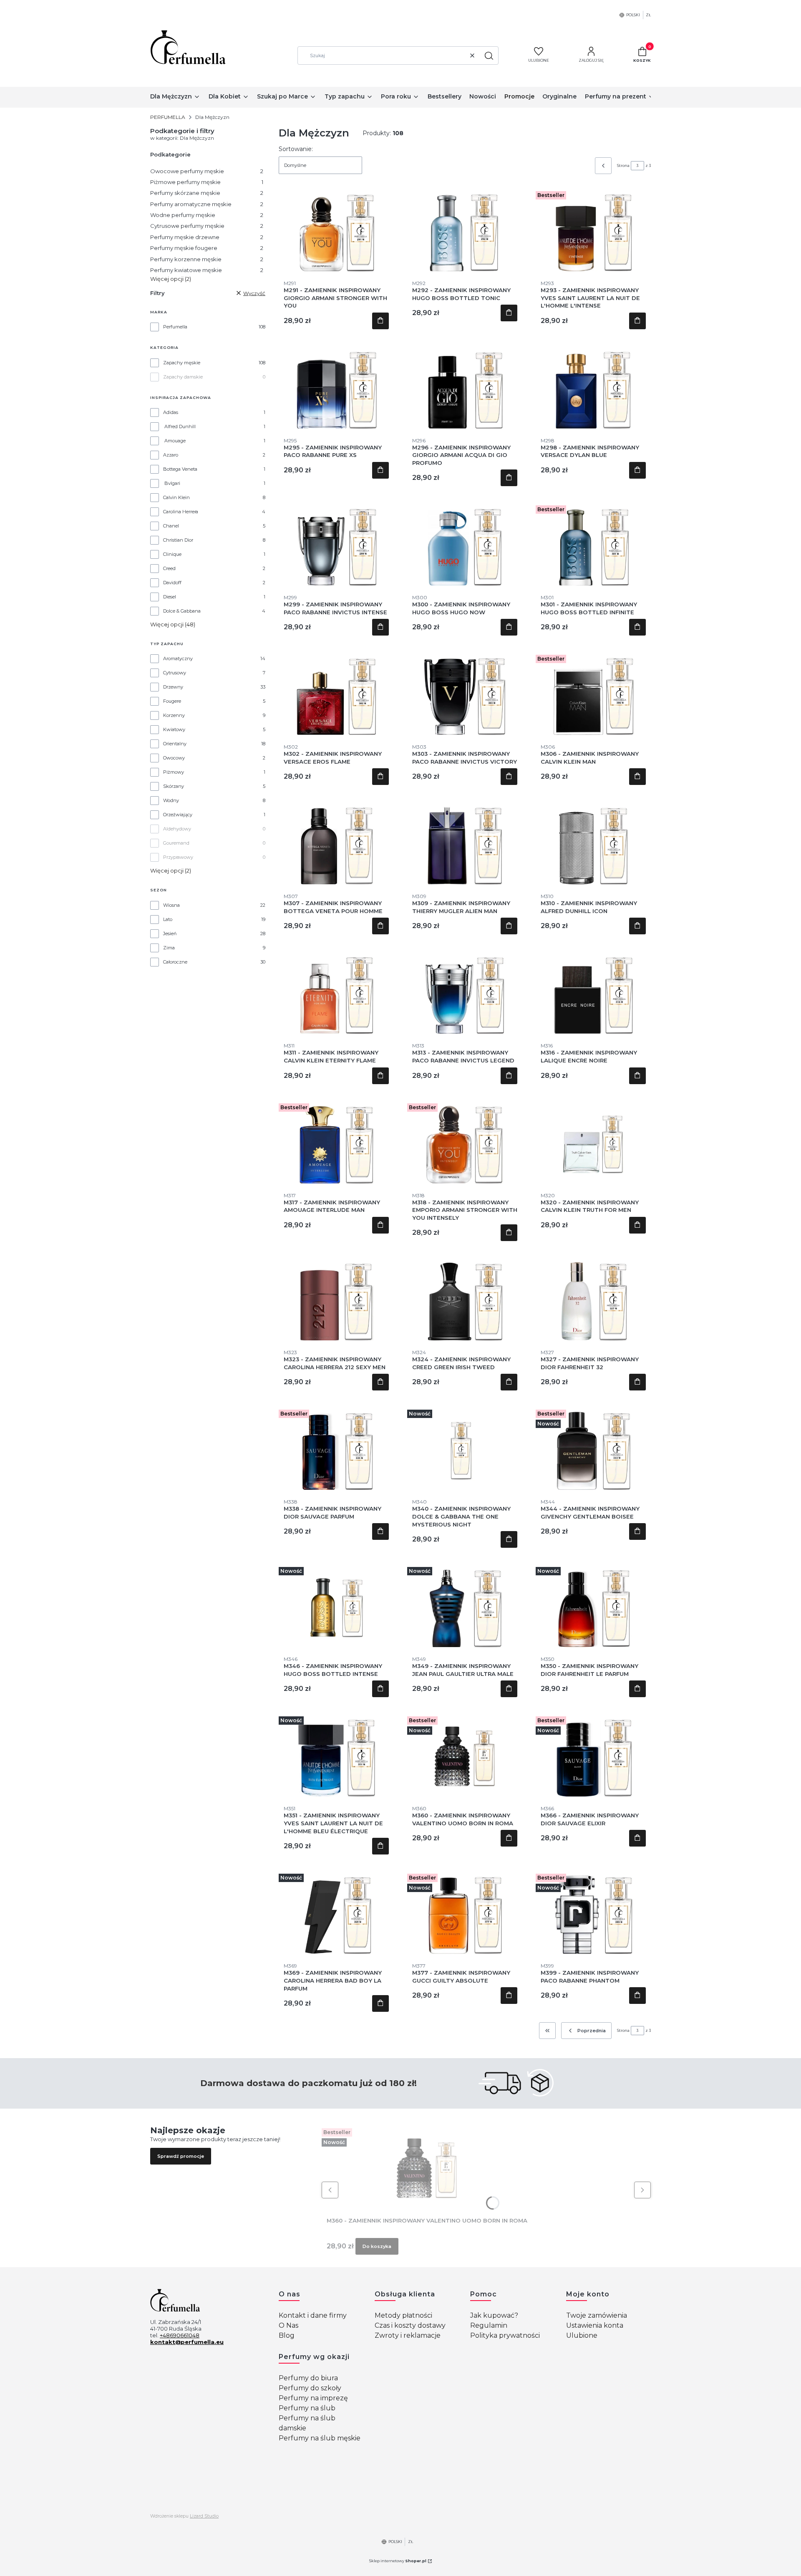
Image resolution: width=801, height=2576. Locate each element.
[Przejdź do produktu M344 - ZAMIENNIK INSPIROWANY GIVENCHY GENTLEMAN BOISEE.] (593, 1448)
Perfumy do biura (308, 2378)
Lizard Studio (204, 2516)
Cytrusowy (175, 673)
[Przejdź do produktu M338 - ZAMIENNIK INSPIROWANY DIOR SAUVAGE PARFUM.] (336, 1448)
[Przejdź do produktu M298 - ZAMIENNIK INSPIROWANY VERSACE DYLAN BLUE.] (593, 387)
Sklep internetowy (398, 2561)
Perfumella (175, 327)
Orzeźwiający (178, 815)
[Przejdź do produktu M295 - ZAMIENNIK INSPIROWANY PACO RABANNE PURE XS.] (336, 387)
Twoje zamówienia (597, 2315)
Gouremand (176, 843)
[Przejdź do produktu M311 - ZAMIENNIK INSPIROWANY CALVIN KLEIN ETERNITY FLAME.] (336, 992)
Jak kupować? (494, 2315)
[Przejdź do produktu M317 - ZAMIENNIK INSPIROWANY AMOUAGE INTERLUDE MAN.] (336, 1142)
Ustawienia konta (595, 2325)
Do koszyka (380, 321)
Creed (169, 568)
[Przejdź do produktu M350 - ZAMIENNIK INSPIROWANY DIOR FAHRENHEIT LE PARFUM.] (593, 1605)
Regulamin (489, 2325)
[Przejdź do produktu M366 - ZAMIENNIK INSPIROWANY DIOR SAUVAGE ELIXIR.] (593, 1755)
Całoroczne (175, 962)
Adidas (171, 412)
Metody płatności (403, 2315)
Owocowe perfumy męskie (207, 171)
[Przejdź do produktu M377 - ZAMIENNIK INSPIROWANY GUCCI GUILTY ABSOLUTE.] (465, 1912)
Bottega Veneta (180, 469)
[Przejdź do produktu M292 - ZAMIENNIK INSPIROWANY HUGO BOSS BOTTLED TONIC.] (465, 230)
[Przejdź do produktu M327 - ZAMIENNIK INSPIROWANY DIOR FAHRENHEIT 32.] (593, 1299)
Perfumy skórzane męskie (207, 193)
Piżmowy (174, 772)
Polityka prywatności (505, 2335)
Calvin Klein (176, 497)
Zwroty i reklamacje (408, 2335)
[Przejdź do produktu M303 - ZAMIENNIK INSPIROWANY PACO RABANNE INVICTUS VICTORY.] (465, 693)
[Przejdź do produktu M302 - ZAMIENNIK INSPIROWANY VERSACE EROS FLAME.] (336, 693)
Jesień (170, 934)
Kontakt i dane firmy (313, 2315)
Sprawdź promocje (181, 2156)
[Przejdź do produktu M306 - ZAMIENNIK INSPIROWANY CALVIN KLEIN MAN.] (593, 693)
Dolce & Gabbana (182, 611)
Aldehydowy (177, 829)
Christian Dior (178, 540)
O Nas (288, 2325)
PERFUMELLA (168, 117)
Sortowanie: (296, 149)
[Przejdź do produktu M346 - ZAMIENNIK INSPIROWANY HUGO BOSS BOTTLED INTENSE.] (336, 1605)
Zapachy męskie (182, 363)
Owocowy (174, 758)
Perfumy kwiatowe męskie (207, 270)
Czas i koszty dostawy (410, 2325)
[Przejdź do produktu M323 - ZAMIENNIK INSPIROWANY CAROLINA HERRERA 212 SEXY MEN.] (336, 1299)
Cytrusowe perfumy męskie (207, 226)
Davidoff (172, 583)
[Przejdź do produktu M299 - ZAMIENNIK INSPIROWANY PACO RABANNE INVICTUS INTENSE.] (336, 544)
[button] (489, 56)
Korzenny (174, 715)
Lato (168, 919)
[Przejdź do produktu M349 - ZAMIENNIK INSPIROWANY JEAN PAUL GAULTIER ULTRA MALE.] (465, 1605)
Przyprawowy (178, 857)
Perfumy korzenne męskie (207, 259)
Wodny (171, 800)
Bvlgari (172, 483)
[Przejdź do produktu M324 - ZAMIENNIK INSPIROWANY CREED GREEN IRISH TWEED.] (465, 1299)
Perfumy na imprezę (313, 2398)
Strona (623, 165)
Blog (287, 2335)
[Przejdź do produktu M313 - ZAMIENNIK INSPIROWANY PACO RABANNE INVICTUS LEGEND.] (465, 992)
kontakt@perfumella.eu (187, 2342)
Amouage (175, 441)
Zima (169, 948)
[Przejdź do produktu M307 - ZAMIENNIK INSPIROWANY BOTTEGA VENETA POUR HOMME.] (336, 843)
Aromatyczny (178, 659)
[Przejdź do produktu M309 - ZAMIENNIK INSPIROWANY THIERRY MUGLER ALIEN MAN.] (465, 843)
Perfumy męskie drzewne (207, 237)
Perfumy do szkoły (310, 2388)
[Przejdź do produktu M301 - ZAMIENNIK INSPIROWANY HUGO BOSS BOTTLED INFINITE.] (593, 544)
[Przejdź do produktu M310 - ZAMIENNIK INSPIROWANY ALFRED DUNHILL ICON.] (593, 843)
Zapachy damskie (183, 377)
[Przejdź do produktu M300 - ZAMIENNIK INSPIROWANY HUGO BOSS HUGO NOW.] (465, 544)
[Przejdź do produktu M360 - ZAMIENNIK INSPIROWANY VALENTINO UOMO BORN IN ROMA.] (465, 1755)
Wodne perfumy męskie (207, 215)
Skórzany (174, 786)
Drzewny (173, 687)
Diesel (170, 597)
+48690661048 (180, 2335)
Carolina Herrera (181, 512)
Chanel (171, 526)
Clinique (172, 554)
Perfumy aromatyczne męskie (207, 204)
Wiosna (171, 905)
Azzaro (171, 455)
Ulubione (582, 2335)
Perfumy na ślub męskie (320, 2438)
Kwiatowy (174, 729)
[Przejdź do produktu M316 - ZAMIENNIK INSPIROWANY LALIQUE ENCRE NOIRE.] (593, 992)
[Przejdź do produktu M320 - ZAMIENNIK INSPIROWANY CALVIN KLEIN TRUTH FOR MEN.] (593, 1142)
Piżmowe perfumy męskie (207, 182)
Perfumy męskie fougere (207, 248)
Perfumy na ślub (307, 2408)
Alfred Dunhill (180, 426)
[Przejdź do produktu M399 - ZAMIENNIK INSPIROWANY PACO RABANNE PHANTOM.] (593, 1912)
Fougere (172, 701)
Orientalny (175, 744)
